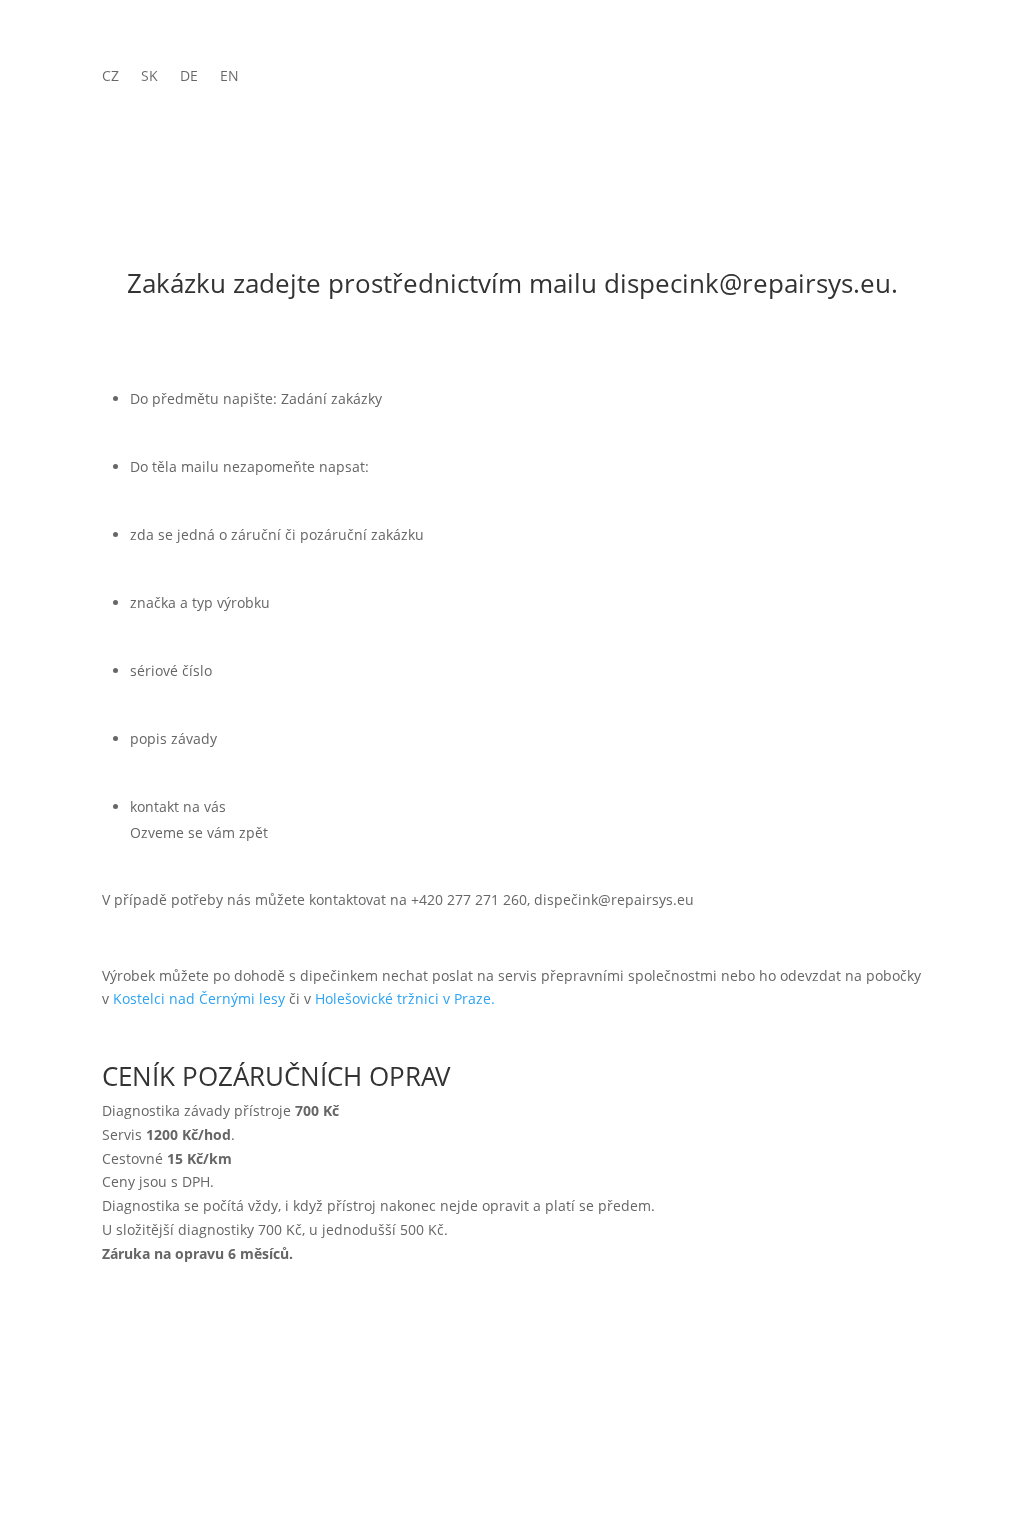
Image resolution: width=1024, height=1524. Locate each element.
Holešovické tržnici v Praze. (405, 998)
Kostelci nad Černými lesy (199, 998)
